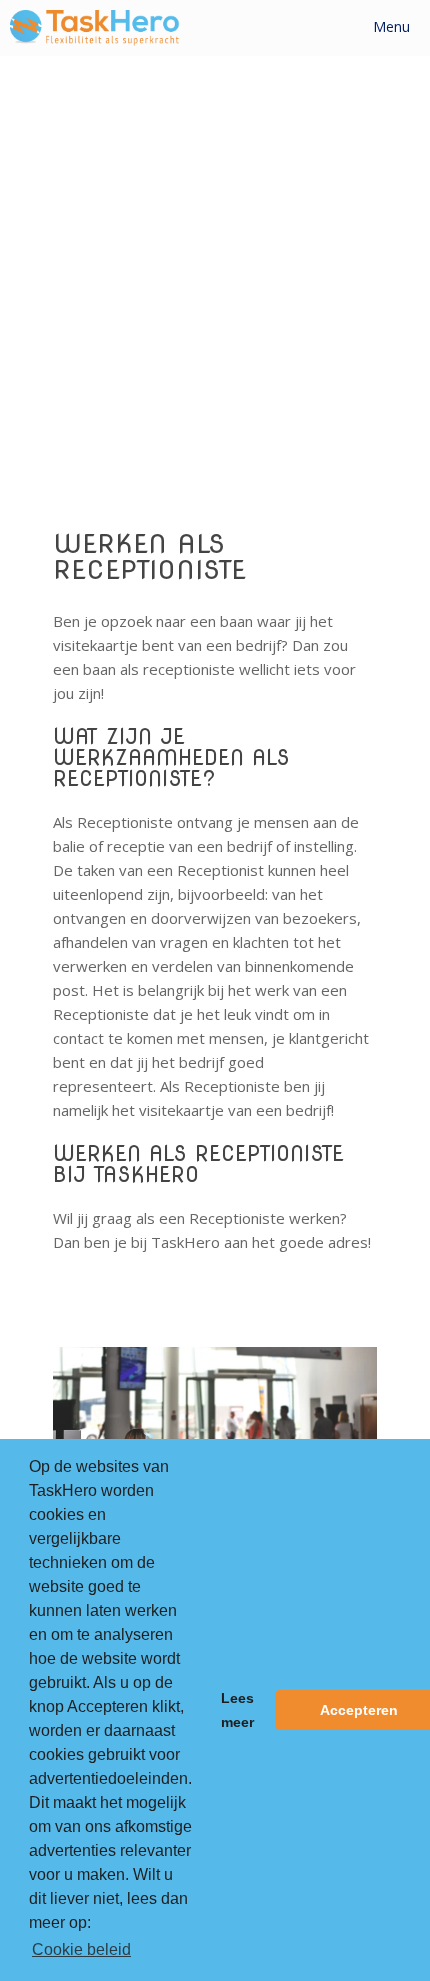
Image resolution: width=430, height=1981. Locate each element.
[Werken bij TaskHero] (95, 28)
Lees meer (237, 1710)
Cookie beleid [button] (81, 1949)
